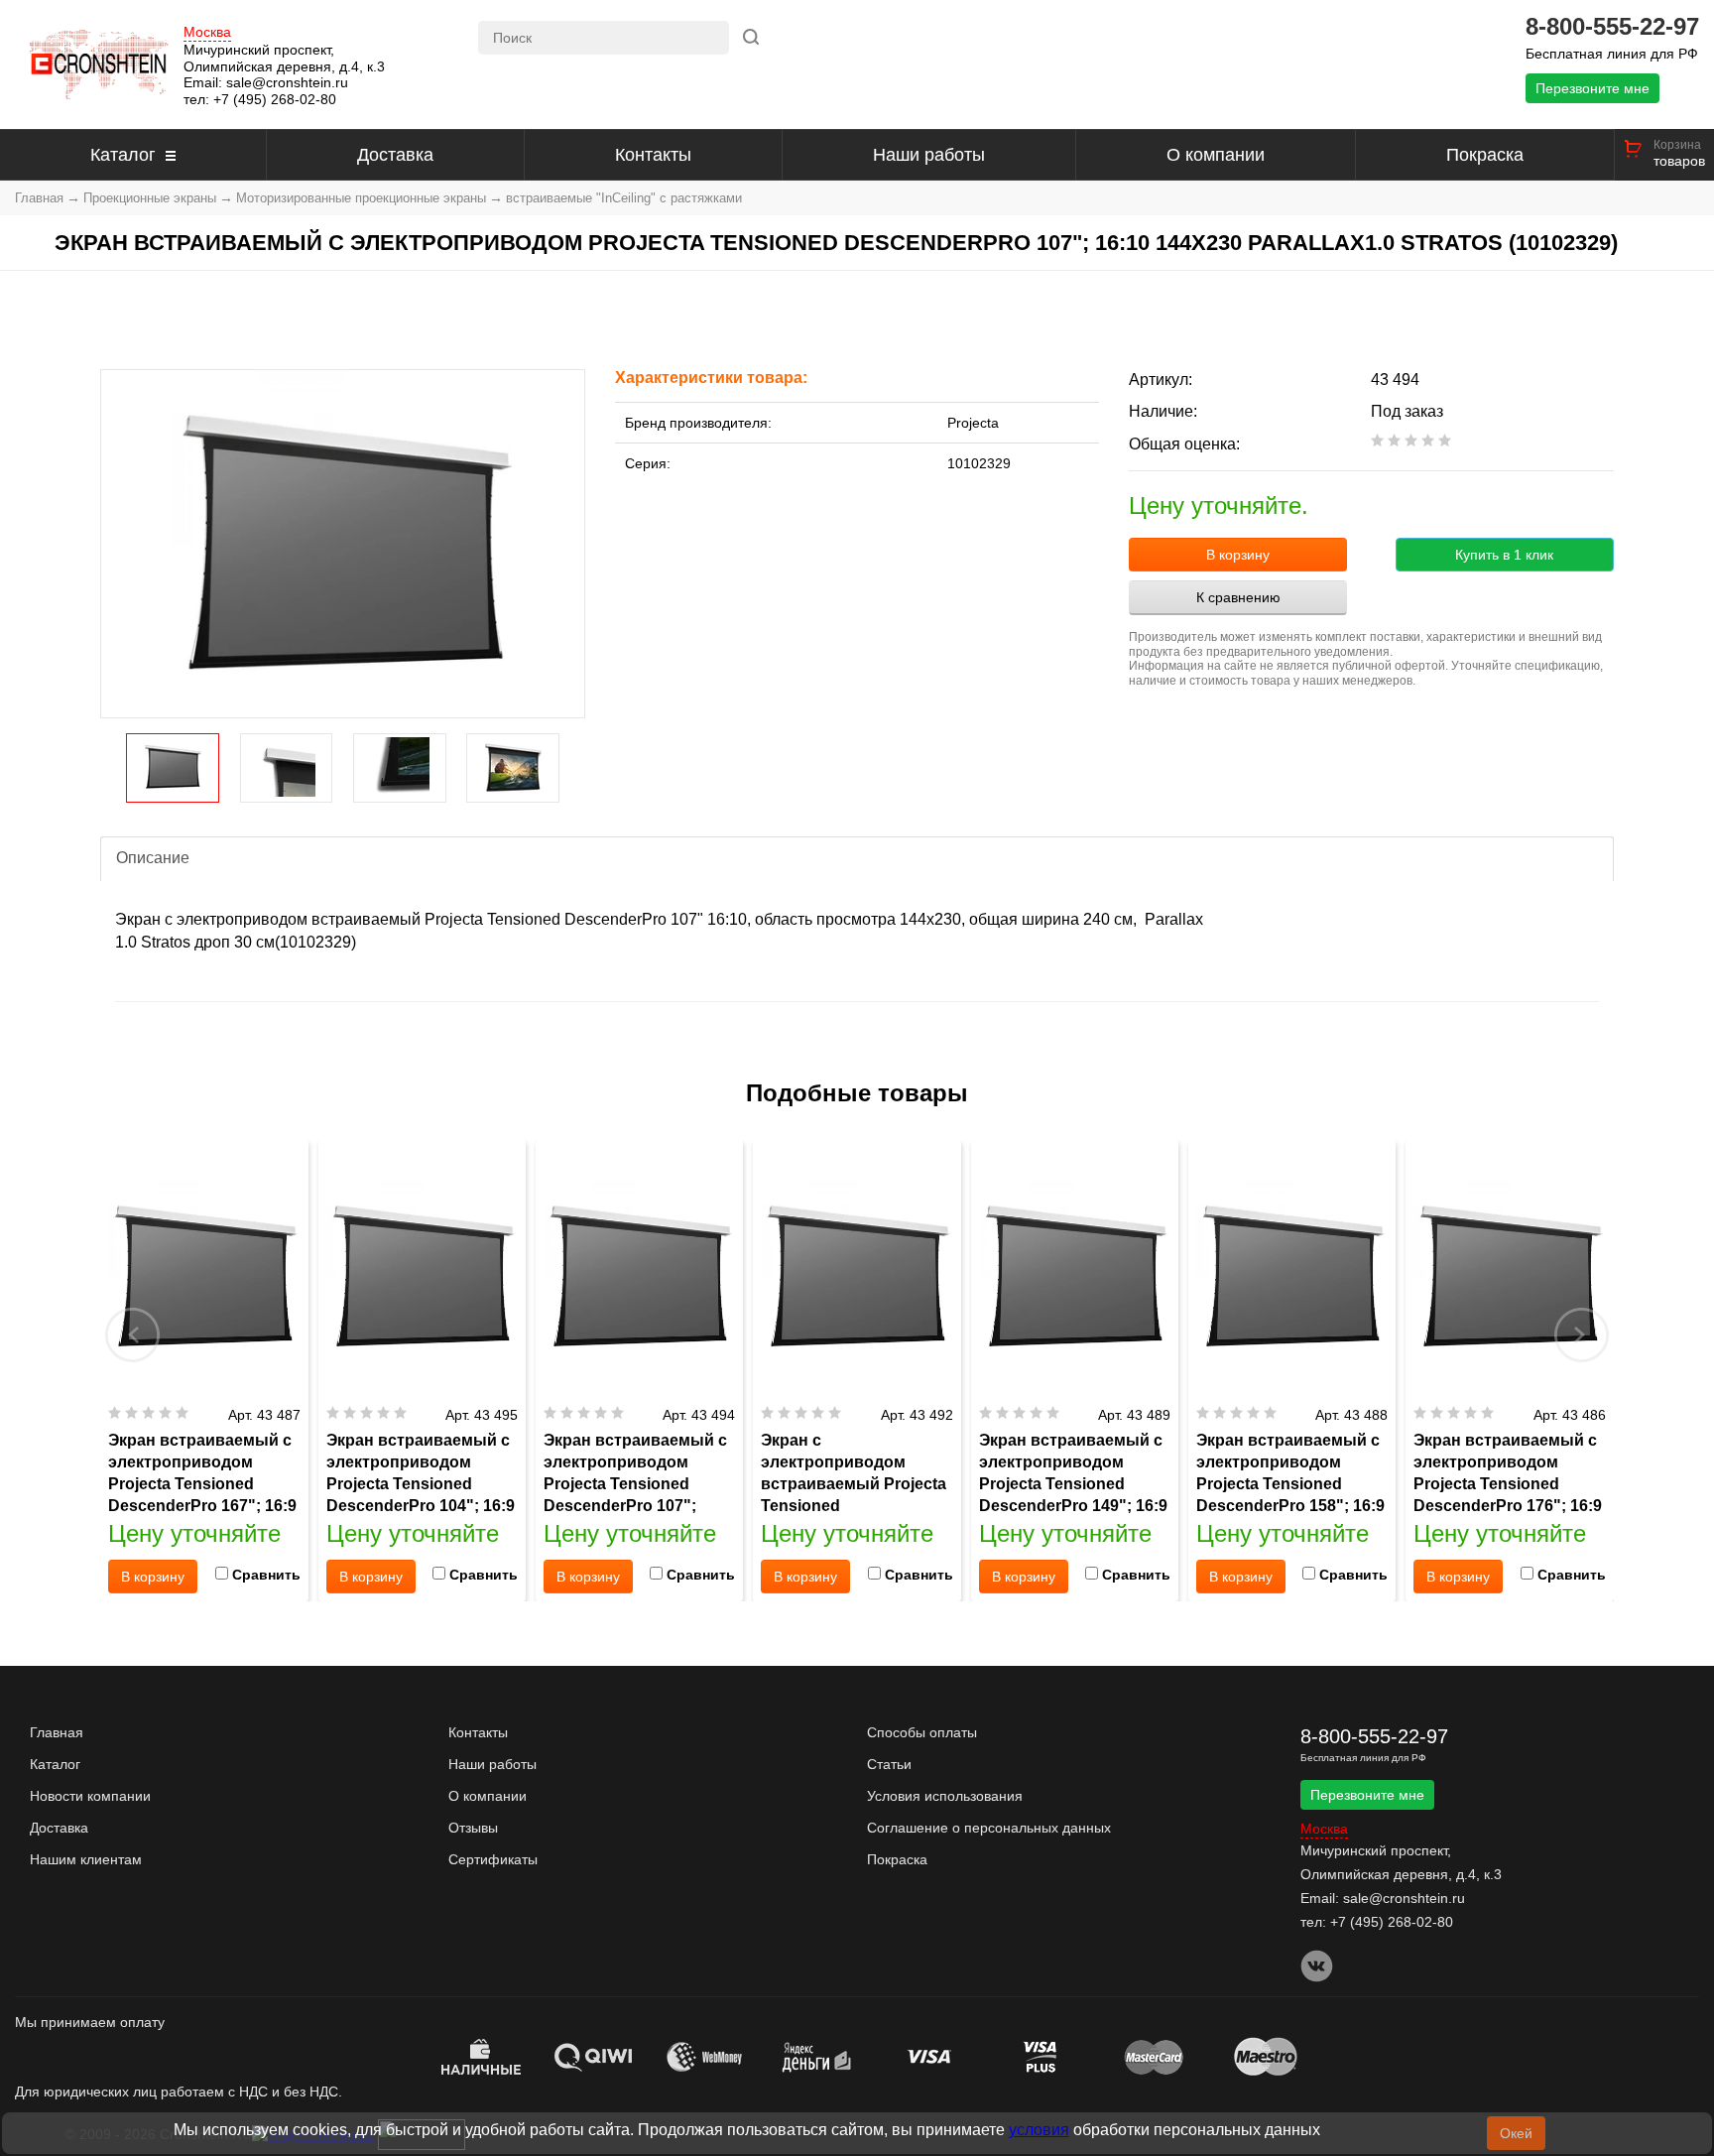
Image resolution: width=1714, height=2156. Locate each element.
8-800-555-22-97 (1612, 27)
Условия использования (945, 1796)
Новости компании (90, 1796)
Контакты (653, 155)
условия (1039, 2130)
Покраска (1485, 155)
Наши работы (929, 155)
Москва (207, 32)
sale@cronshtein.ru (287, 82)
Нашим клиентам (86, 1859)
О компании (1216, 155)
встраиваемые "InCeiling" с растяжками (624, 198)
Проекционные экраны (150, 198)
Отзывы (473, 1828)
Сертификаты (493, 1859)
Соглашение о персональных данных (989, 1828)
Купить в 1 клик (1504, 555)
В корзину (1238, 555)
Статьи (889, 1764)
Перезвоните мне (1592, 88)
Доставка (395, 155)
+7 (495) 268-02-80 (275, 99)
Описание (153, 858)
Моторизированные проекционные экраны (361, 198)
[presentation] (133, 1334)
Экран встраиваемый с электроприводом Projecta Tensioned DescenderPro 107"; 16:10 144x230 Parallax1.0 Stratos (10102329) (635, 1506)
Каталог (123, 155)
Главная (39, 198)
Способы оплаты (922, 1732)
